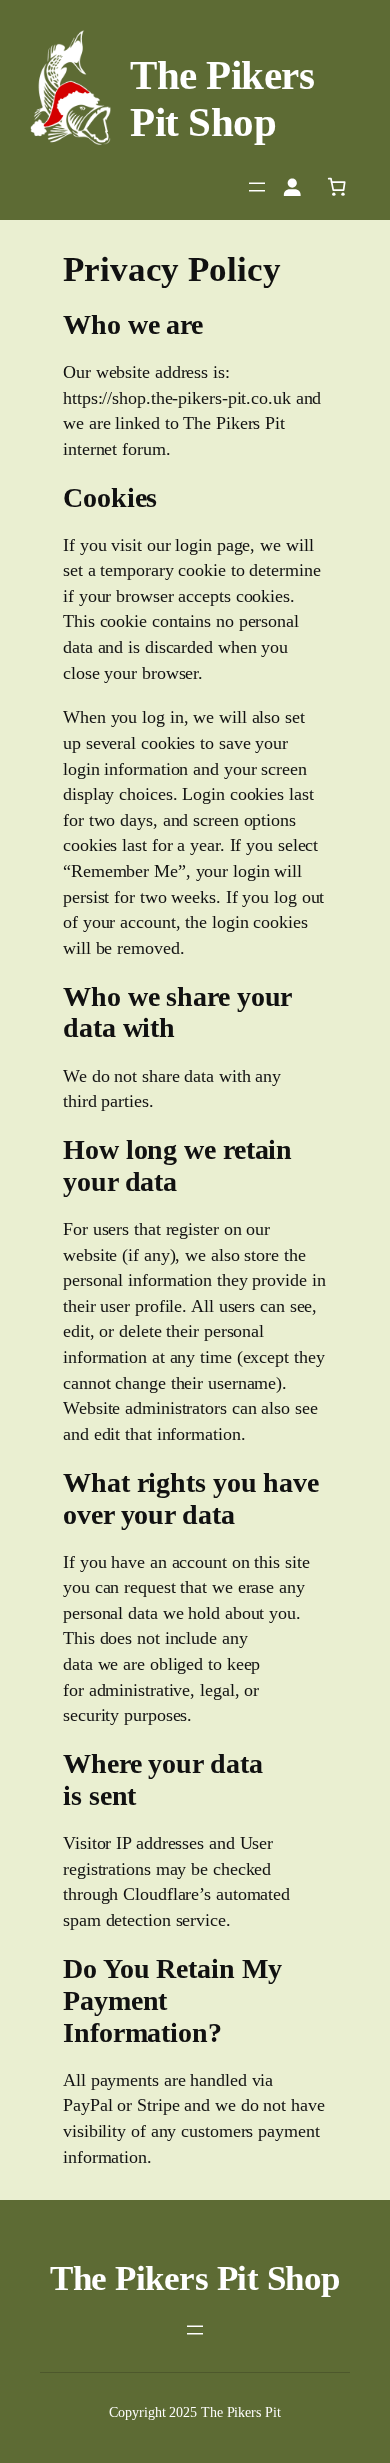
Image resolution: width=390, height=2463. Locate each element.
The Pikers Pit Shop (222, 98)
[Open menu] (257, 187)
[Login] (292, 187)
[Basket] (337, 187)
